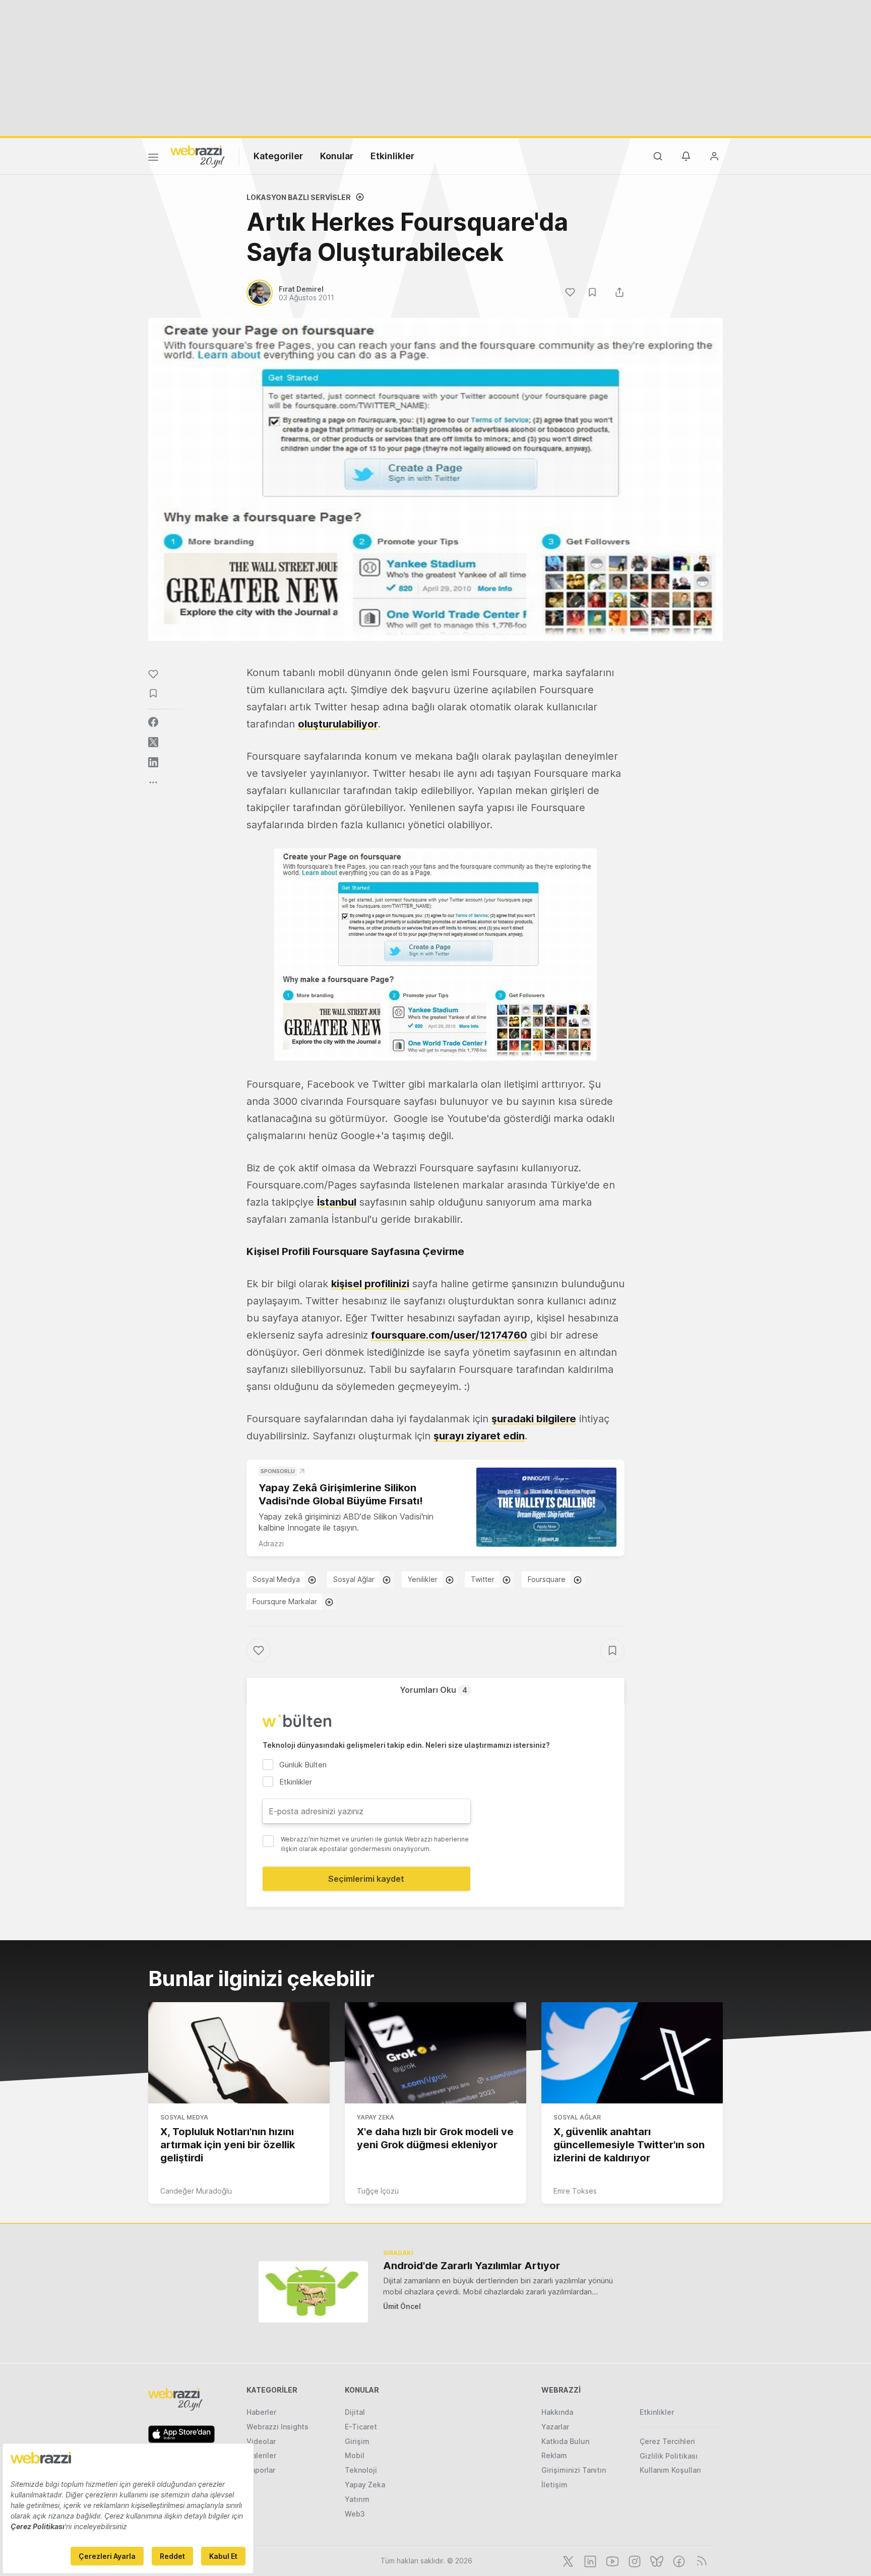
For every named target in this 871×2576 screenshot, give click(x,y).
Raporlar (261, 2470)
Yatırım (357, 2499)
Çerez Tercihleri (667, 2441)
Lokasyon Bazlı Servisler (299, 197)
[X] (567, 2560)
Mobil (355, 2455)
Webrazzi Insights (277, 2427)
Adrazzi (271, 1543)
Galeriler (261, 2455)
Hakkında (557, 2412)
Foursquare (547, 1579)
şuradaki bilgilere (534, 1419)
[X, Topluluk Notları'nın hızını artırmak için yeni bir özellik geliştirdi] (239, 2053)
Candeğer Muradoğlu (196, 2191)
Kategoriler (278, 156)
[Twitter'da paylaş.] (153, 742)
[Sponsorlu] (546, 1507)
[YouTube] (611, 2560)
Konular (337, 156)
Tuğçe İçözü (378, 2191)
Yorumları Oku (433, 1690)
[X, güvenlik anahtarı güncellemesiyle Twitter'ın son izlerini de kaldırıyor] (632, 2053)
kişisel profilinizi (370, 1284)
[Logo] (198, 156)
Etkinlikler (392, 156)
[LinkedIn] (589, 2560)
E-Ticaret (361, 2427)
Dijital (355, 2412)
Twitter (483, 1579)
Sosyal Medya (276, 1579)
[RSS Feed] (700, 2560)
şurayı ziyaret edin (479, 1436)
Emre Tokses (575, 2191)
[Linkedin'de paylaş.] (153, 762)
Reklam (554, 2455)
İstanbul (337, 1202)
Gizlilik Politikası (669, 2456)
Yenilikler (423, 1579)
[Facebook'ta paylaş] (153, 722)
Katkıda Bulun (565, 2441)
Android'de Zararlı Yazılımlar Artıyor (472, 2266)
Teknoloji (361, 2470)
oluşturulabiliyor (338, 724)
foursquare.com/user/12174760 (449, 1335)
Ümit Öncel (402, 2306)
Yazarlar (555, 2427)
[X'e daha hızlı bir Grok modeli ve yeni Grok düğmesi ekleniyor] (435, 2053)
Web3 (355, 2514)
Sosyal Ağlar (354, 1579)
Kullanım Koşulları (670, 2470)
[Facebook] (678, 2560)
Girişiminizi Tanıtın (574, 2470)
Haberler (261, 2412)
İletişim (554, 2485)
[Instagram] (634, 2560)
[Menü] (153, 159)
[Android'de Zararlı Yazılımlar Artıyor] (313, 2292)
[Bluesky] (656, 2560)
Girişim (357, 2441)
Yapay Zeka (376, 2117)
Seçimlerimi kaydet (366, 1879)
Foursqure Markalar (285, 1601)
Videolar (261, 2441)
